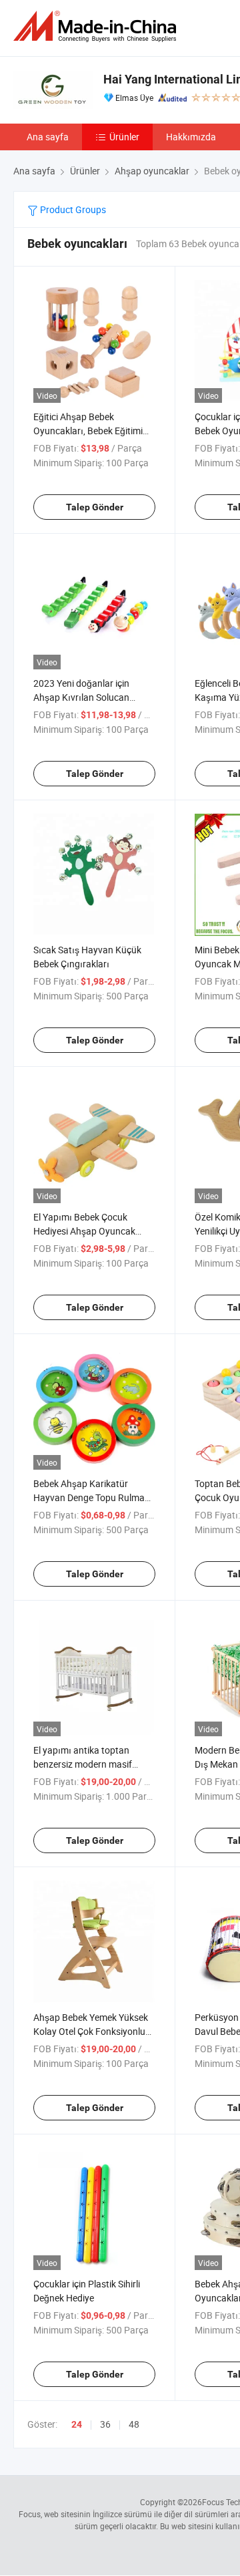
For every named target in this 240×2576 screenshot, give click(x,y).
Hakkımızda (191, 137)
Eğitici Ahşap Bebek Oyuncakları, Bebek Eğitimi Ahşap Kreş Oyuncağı (88, 431)
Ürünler (124, 137)
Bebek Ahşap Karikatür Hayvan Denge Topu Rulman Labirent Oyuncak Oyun (92, 1497)
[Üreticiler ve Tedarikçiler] (97, 26)
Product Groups (72, 209)
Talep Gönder (95, 507)
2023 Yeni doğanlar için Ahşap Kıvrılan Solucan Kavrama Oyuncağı (81, 697)
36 (105, 2424)
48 (134, 2424)
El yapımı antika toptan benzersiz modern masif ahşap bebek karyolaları (83, 1764)
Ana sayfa (48, 137)
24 (77, 2424)
